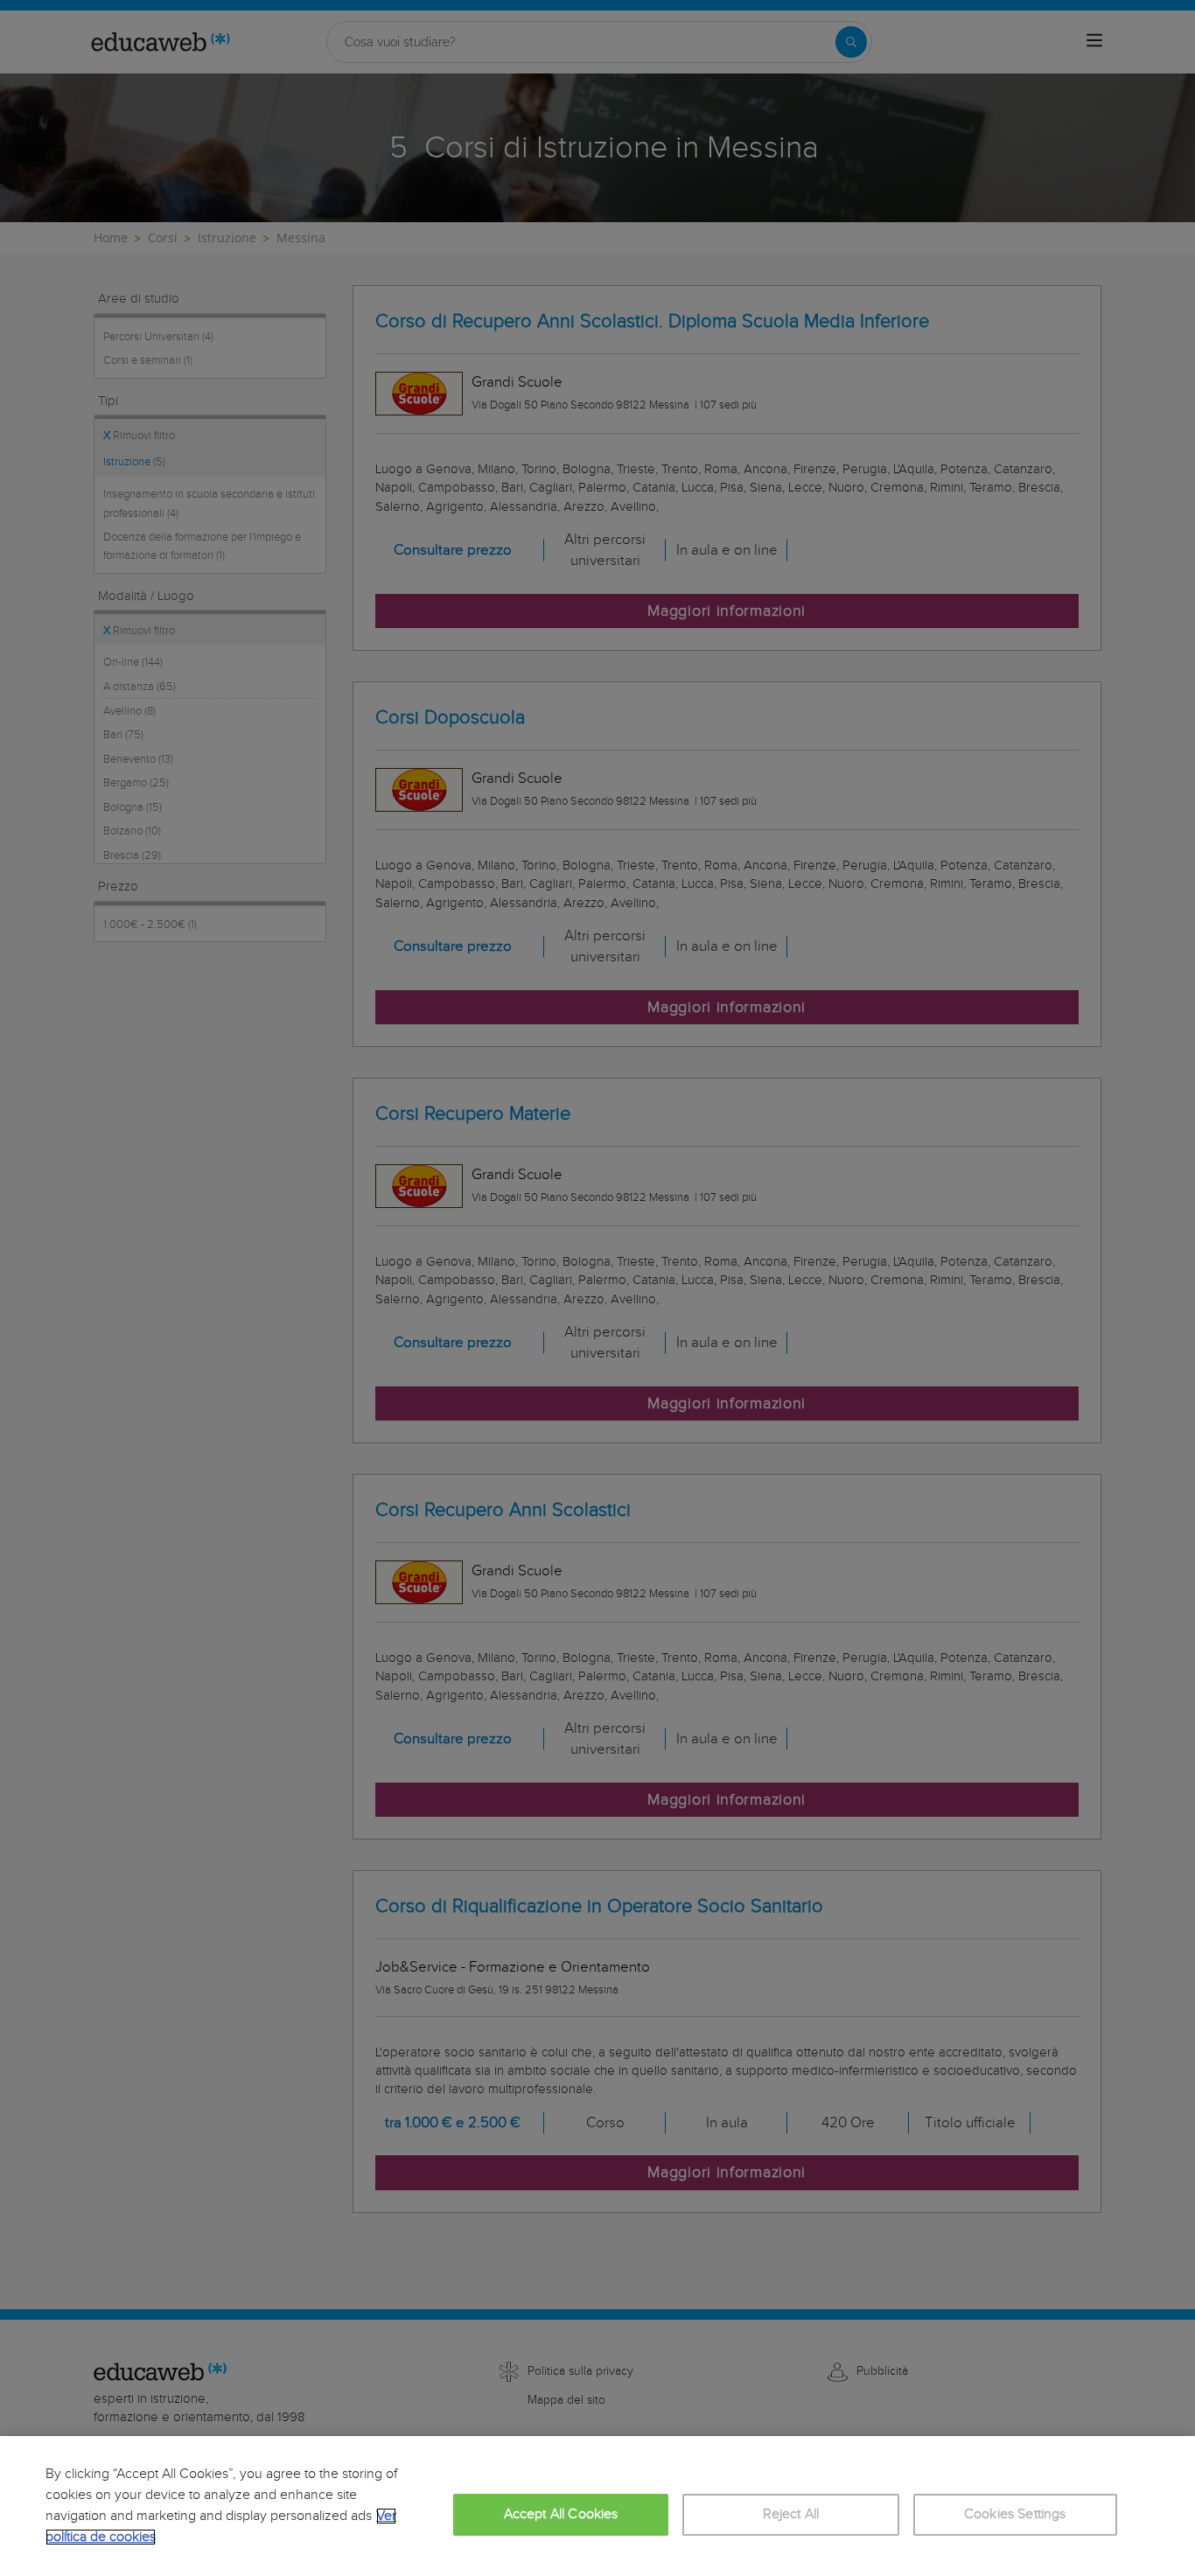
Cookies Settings (1015, 2514)
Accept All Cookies (561, 2514)
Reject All (791, 2514)
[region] (597, 2506)
